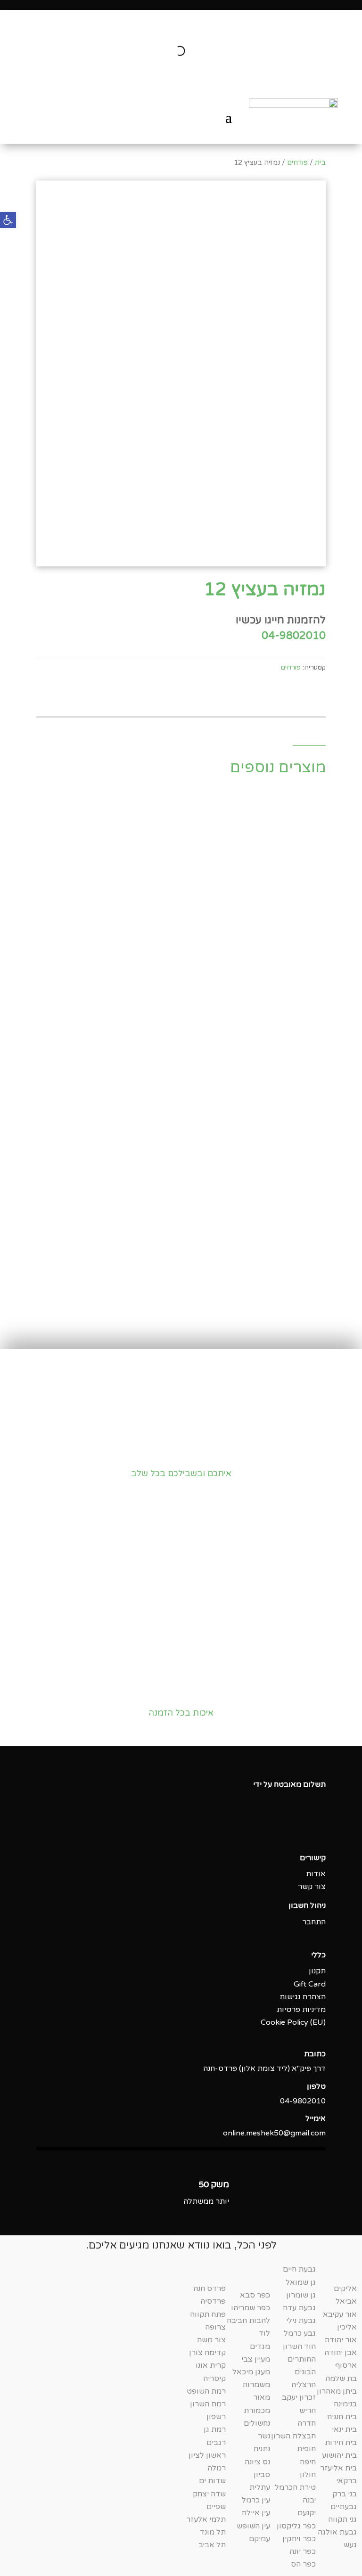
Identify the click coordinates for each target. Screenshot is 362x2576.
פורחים (297, 163)
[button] (8, 220)
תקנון (317, 1971)
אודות (316, 1874)
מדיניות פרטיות (301, 2010)
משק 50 (214, 2184)
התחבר (314, 1922)
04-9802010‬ (303, 2101)
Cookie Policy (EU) (293, 2022)
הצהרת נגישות (303, 1997)
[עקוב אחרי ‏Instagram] (299, 1827)
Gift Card (310, 1984)
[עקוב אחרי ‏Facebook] (318, 1827)
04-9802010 (294, 636)
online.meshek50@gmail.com (274, 2133)
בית (320, 163)
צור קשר (312, 1887)
